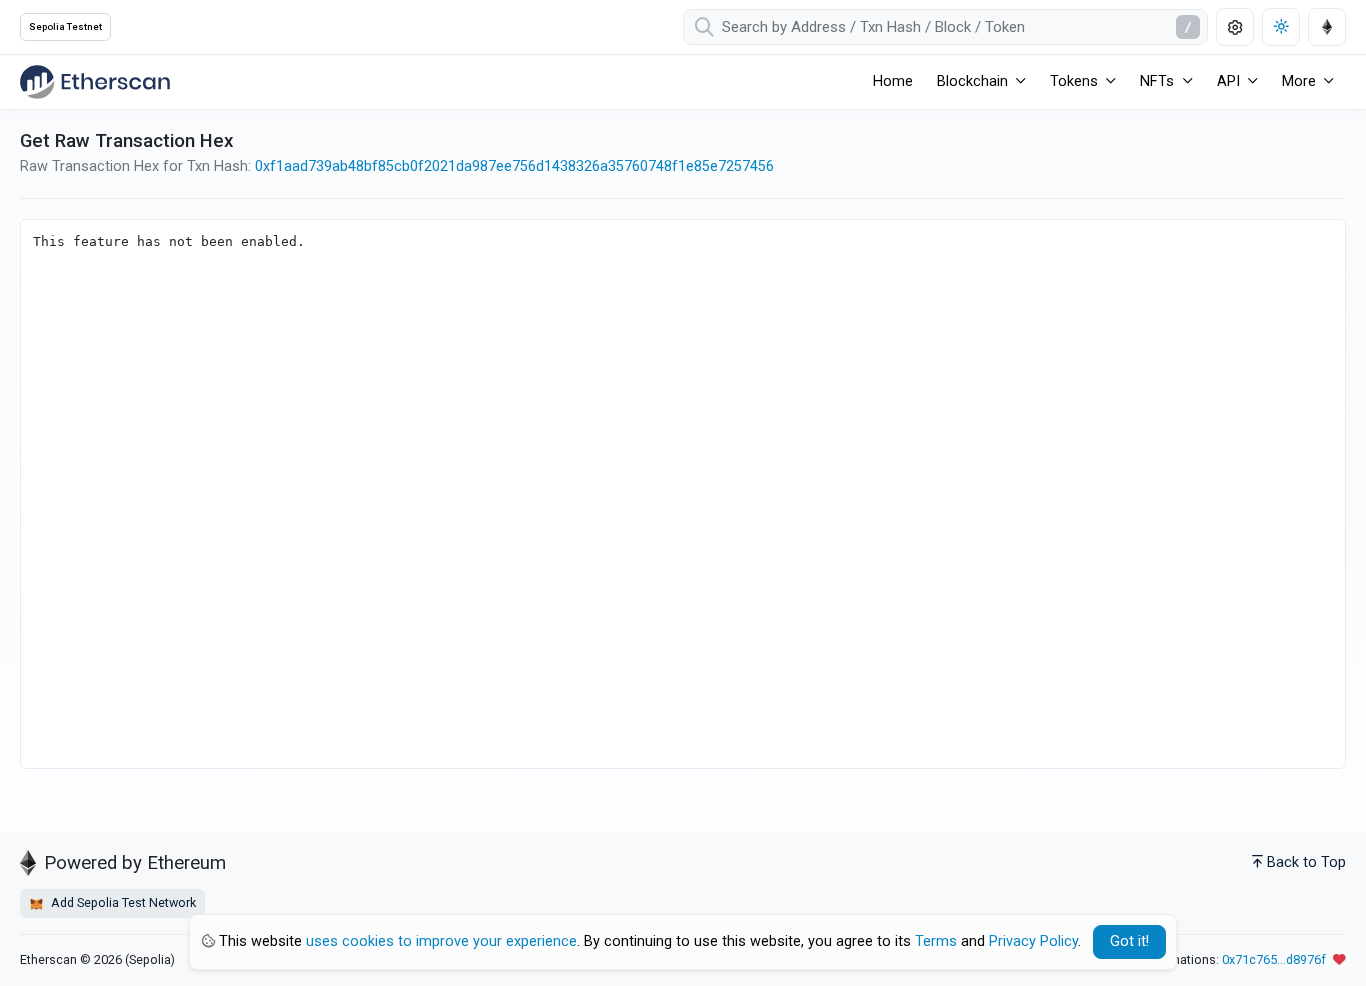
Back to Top (1306, 862)
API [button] (1228, 81)
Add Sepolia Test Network (122, 902)
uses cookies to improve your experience (441, 941)
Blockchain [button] (972, 81)
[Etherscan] (95, 82)
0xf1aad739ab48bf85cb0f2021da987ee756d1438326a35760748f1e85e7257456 (514, 166)
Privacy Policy (1033, 941)
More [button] (1299, 81)
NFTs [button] (1157, 81)
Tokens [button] (1074, 81)
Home (893, 81)
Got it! (1129, 941)
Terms (936, 941)
